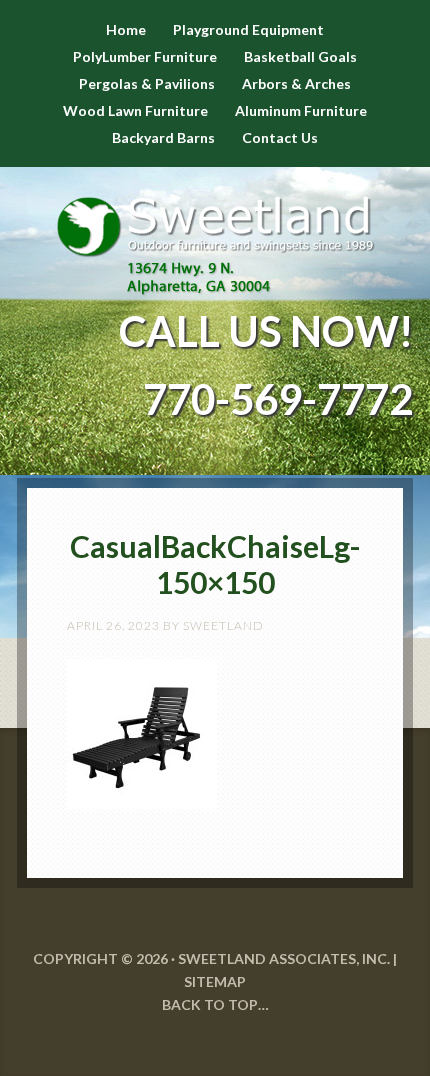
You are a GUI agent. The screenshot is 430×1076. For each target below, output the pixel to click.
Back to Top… (215, 1004)
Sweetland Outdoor (215, 231)
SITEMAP (215, 981)
